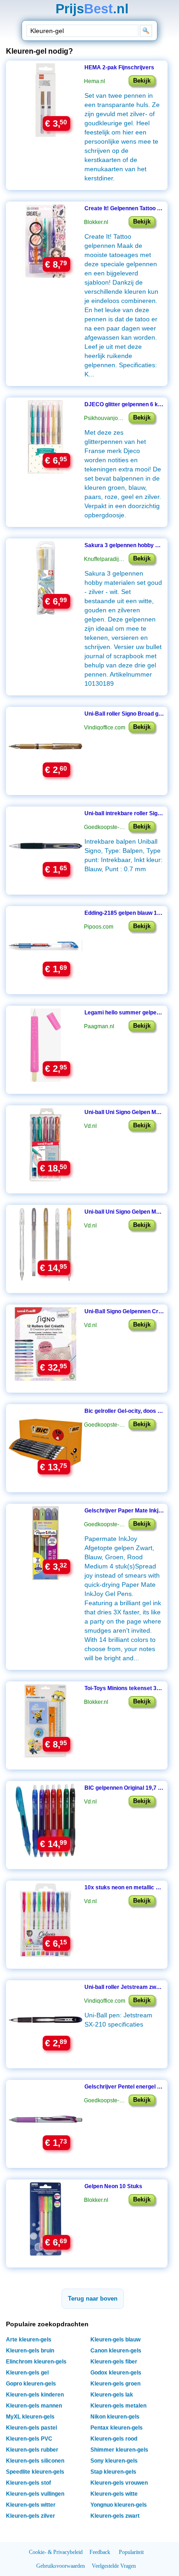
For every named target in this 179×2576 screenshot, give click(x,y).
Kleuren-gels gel (27, 2373)
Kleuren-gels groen (115, 2384)
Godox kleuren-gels (116, 2373)
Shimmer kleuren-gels (119, 2450)
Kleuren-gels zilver (31, 2516)
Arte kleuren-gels (29, 2340)
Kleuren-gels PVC (29, 2439)
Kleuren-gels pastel (31, 2428)
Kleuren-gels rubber (32, 2450)
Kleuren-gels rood (114, 2439)
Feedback (100, 2552)
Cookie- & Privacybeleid (56, 2552)
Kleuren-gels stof (28, 2483)
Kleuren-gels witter (31, 2505)
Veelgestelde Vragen (114, 2566)
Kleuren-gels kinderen (35, 2395)
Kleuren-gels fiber (114, 2362)
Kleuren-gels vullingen (35, 2494)
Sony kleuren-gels (114, 2461)
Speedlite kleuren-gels (35, 2472)
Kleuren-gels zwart (115, 2516)
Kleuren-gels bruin (30, 2351)
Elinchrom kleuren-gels (36, 2362)
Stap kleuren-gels (113, 2472)
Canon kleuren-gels (116, 2351)
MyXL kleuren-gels (30, 2417)
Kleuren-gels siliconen (35, 2461)
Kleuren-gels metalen (118, 2406)
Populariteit (131, 2552)
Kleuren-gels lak (112, 2395)
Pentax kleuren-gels (117, 2428)
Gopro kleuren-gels (31, 2384)
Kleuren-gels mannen (34, 2406)
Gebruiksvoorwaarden (61, 2566)
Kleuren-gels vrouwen (119, 2483)
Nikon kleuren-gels (115, 2417)
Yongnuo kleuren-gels (119, 2505)
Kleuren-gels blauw (115, 2340)
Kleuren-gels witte (114, 2494)
